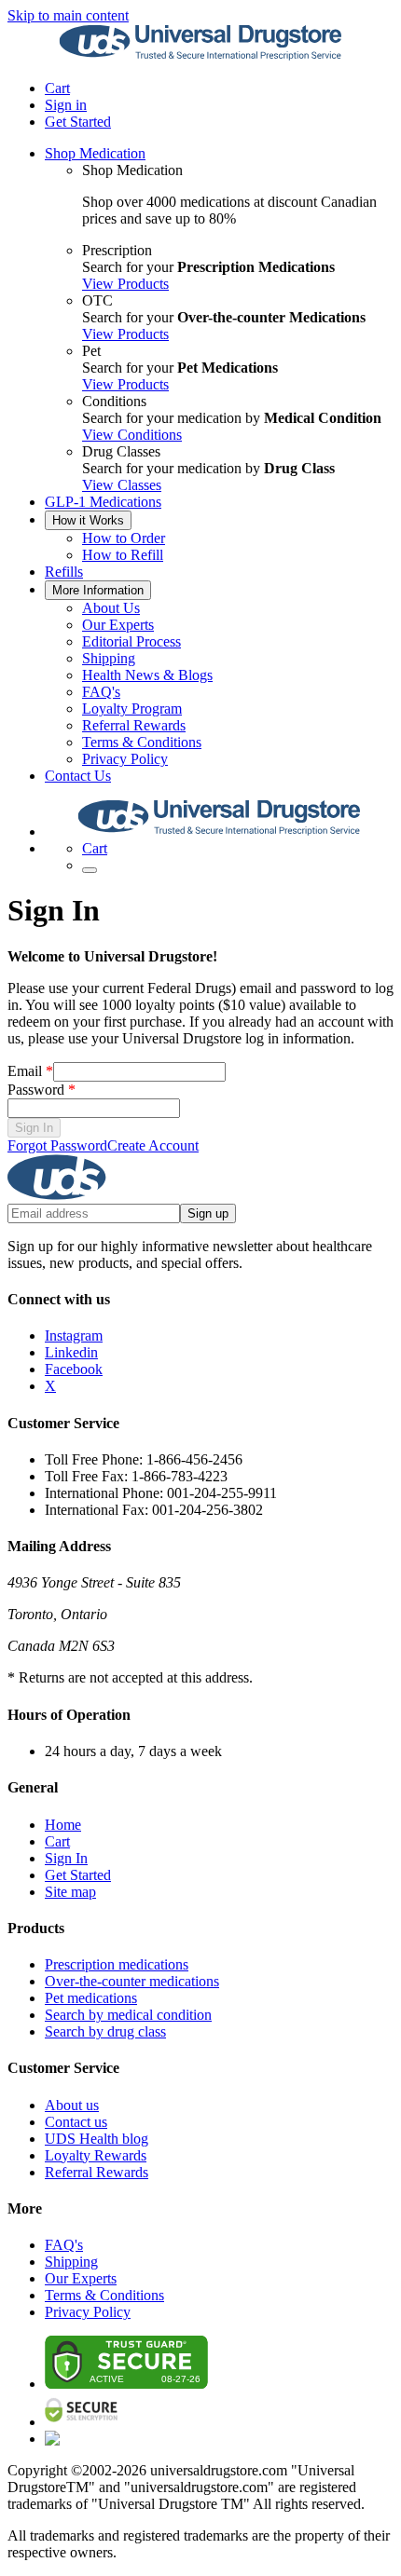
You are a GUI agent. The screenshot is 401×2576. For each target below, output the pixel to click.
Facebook (74, 1369)
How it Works (88, 520)
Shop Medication (95, 153)
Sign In (34, 1128)
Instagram (74, 1336)
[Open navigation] (90, 870)
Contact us (76, 2122)
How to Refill (123, 555)
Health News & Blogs (147, 675)
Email (30, 1071)
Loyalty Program (132, 709)
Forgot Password (57, 1145)
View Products (125, 284)
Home (63, 1825)
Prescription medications (117, 1964)
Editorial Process (131, 641)
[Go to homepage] (200, 56)
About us (72, 2105)
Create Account (153, 1145)
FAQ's (101, 692)
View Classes (122, 485)
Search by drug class (105, 2031)
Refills (64, 572)
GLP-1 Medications (103, 502)
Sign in (66, 105)
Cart (57, 1841)
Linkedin (71, 1352)
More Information (98, 590)
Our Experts (118, 625)
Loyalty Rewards (96, 2155)
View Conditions (132, 435)
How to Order (124, 538)
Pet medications (91, 1998)
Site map (70, 1892)
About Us (111, 608)
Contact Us (78, 776)
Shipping (109, 658)
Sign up (208, 1213)
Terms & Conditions (142, 742)
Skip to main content (68, 15)
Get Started (78, 122)
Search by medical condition (128, 2015)
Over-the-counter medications (132, 1981)
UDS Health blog (97, 2139)
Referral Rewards (134, 725)
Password (41, 1090)
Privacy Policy (125, 759)
